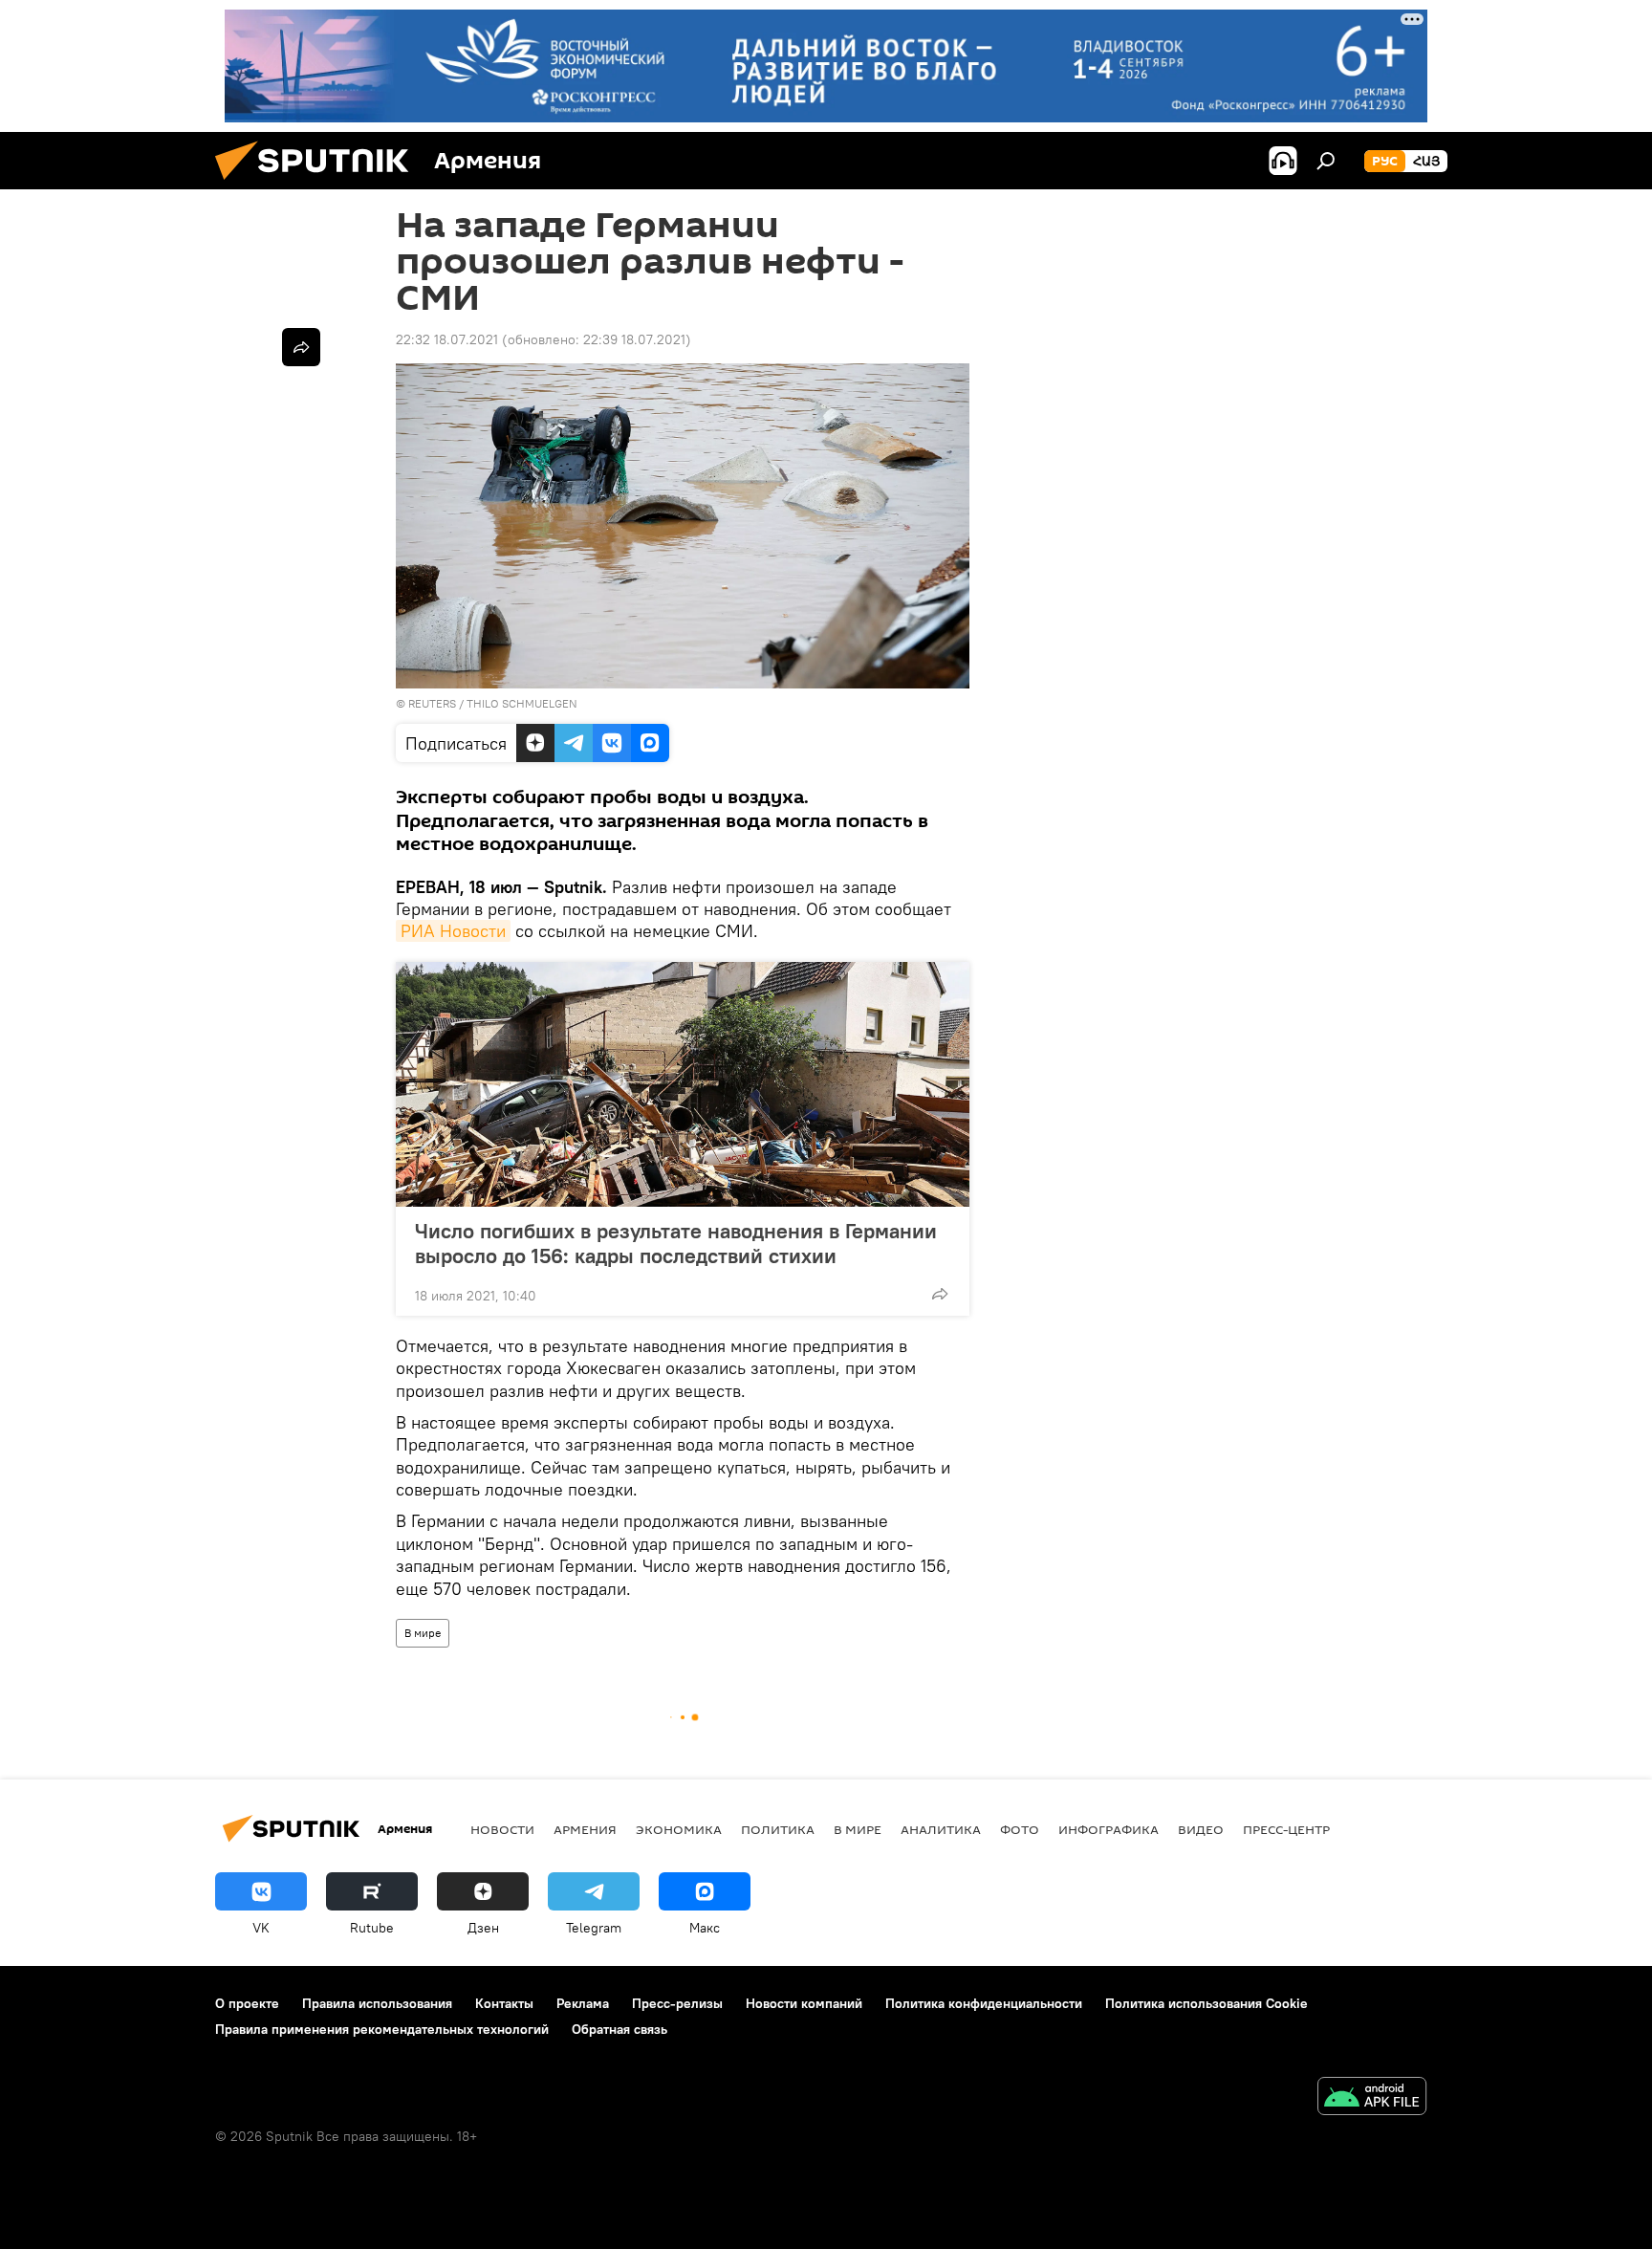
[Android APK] (1372, 2098)
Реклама (583, 2003)
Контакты (504, 2003)
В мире (423, 1633)
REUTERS (432, 703)
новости (502, 1829)
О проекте (247, 2003)
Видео (1201, 1829)
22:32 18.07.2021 (447, 339)
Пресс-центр (1286, 1829)
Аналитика (941, 1829)
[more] (940, 1294)
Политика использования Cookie (1206, 2003)
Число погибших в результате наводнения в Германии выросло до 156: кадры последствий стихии (676, 1243)
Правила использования (377, 2003)
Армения (585, 1829)
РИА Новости (453, 931)
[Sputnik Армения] (319, 185)
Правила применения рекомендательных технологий (382, 2029)
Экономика (679, 1829)
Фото (1020, 1829)
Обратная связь (619, 2029)
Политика (778, 1829)
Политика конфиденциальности (984, 2003)
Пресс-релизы (677, 2003)
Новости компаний (804, 2003)
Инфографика (1109, 1829)
